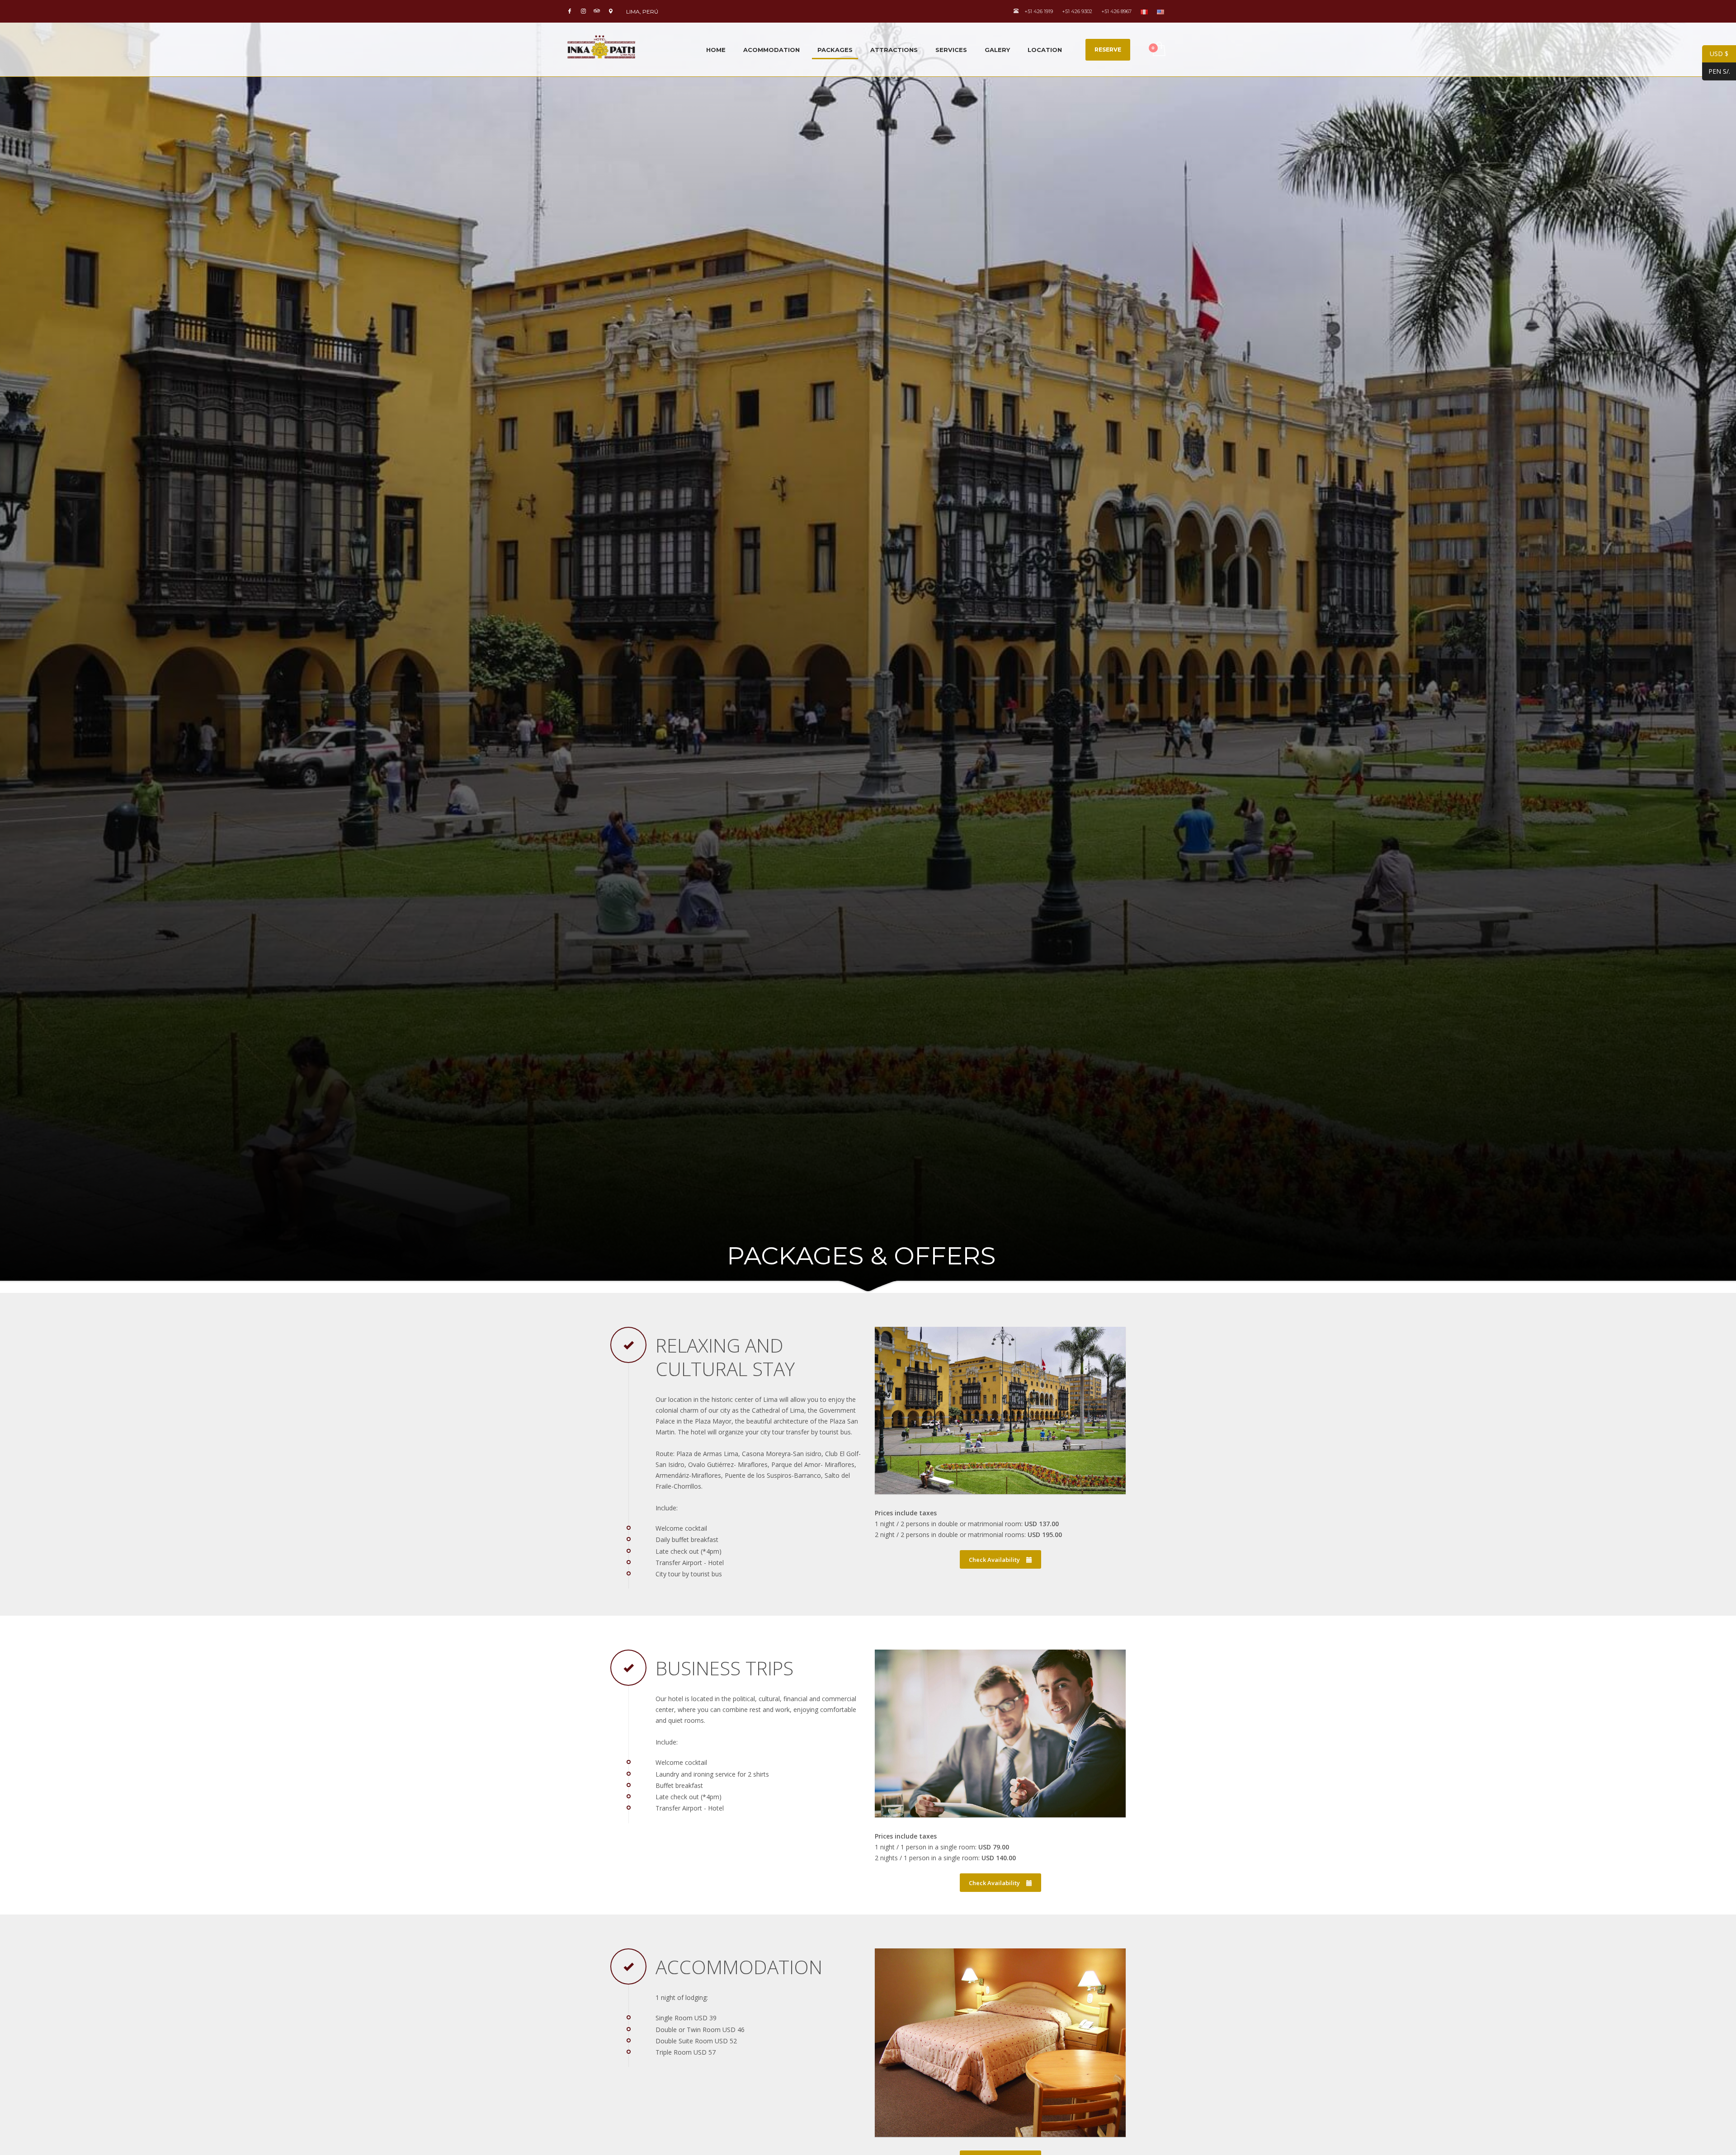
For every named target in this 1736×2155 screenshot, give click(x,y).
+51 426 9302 (1077, 11)
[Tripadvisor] (597, 11)
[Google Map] (610, 11)
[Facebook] (570, 11)
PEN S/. (1716, 71)
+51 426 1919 (1038, 11)
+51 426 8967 (1116, 11)
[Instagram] (583, 11)
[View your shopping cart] (1158, 50)
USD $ (1715, 54)
